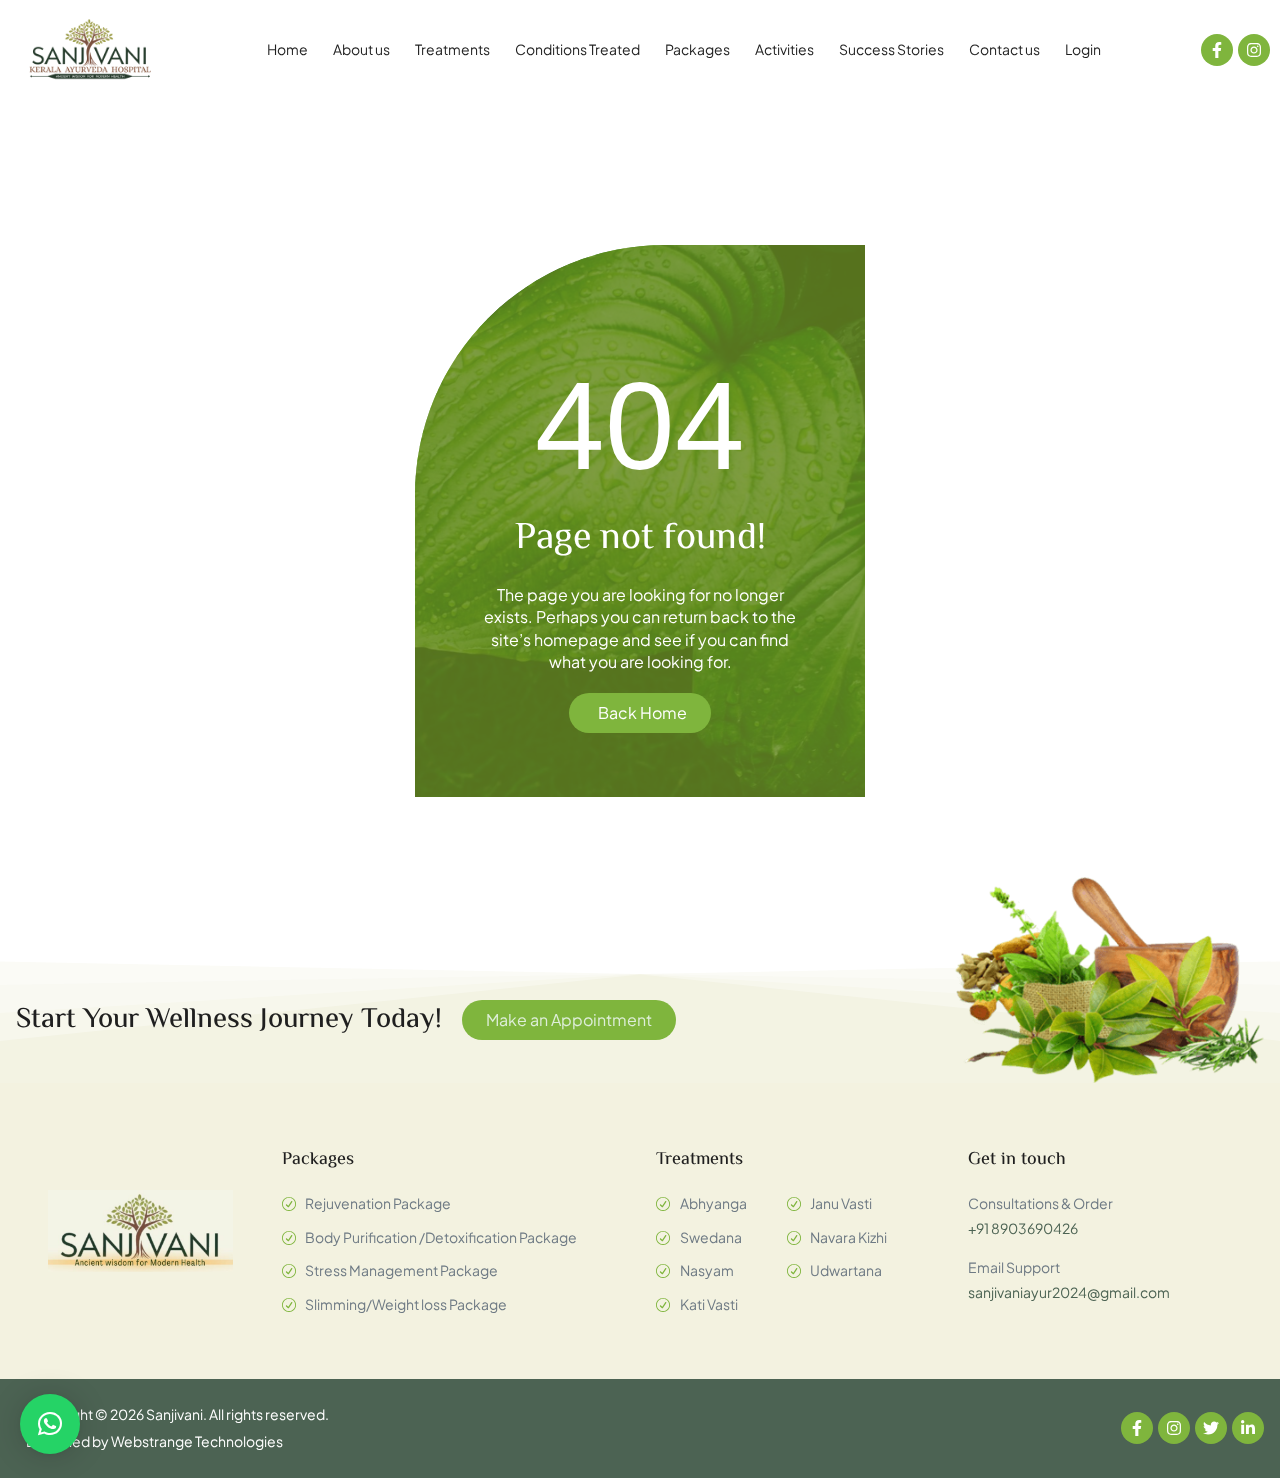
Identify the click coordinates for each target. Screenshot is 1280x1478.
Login (1083, 49)
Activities (784, 49)
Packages (697, 49)
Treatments (452, 49)
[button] (50, 1424)
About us (361, 49)
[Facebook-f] (1217, 50)
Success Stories (891, 49)
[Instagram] (1254, 50)
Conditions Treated (577, 49)
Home (287, 49)
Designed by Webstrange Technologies (154, 1441)
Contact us (1004, 49)
